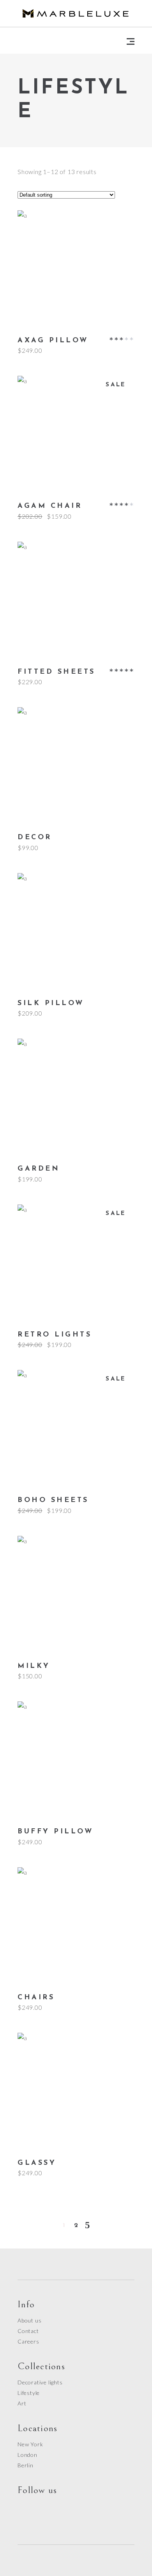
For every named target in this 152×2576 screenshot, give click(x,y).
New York (30, 2444)
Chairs (36, 1998)
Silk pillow (51, 1004)
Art (22, 2403)
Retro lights (55, 1335)
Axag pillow (53, 341)
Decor (35, 838)
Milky (34, 1666)
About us (29, 2320)
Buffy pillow (55, 1832)
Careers (28, 2341)
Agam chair (50, 506)
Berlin (26, 2465)
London (27, 2455)
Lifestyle (29, 2393)
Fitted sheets (57, 672)
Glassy (37, 2163)
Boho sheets (53, 1500)
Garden (39, 1169)
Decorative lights (40, 2382)
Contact (28, 2331)
